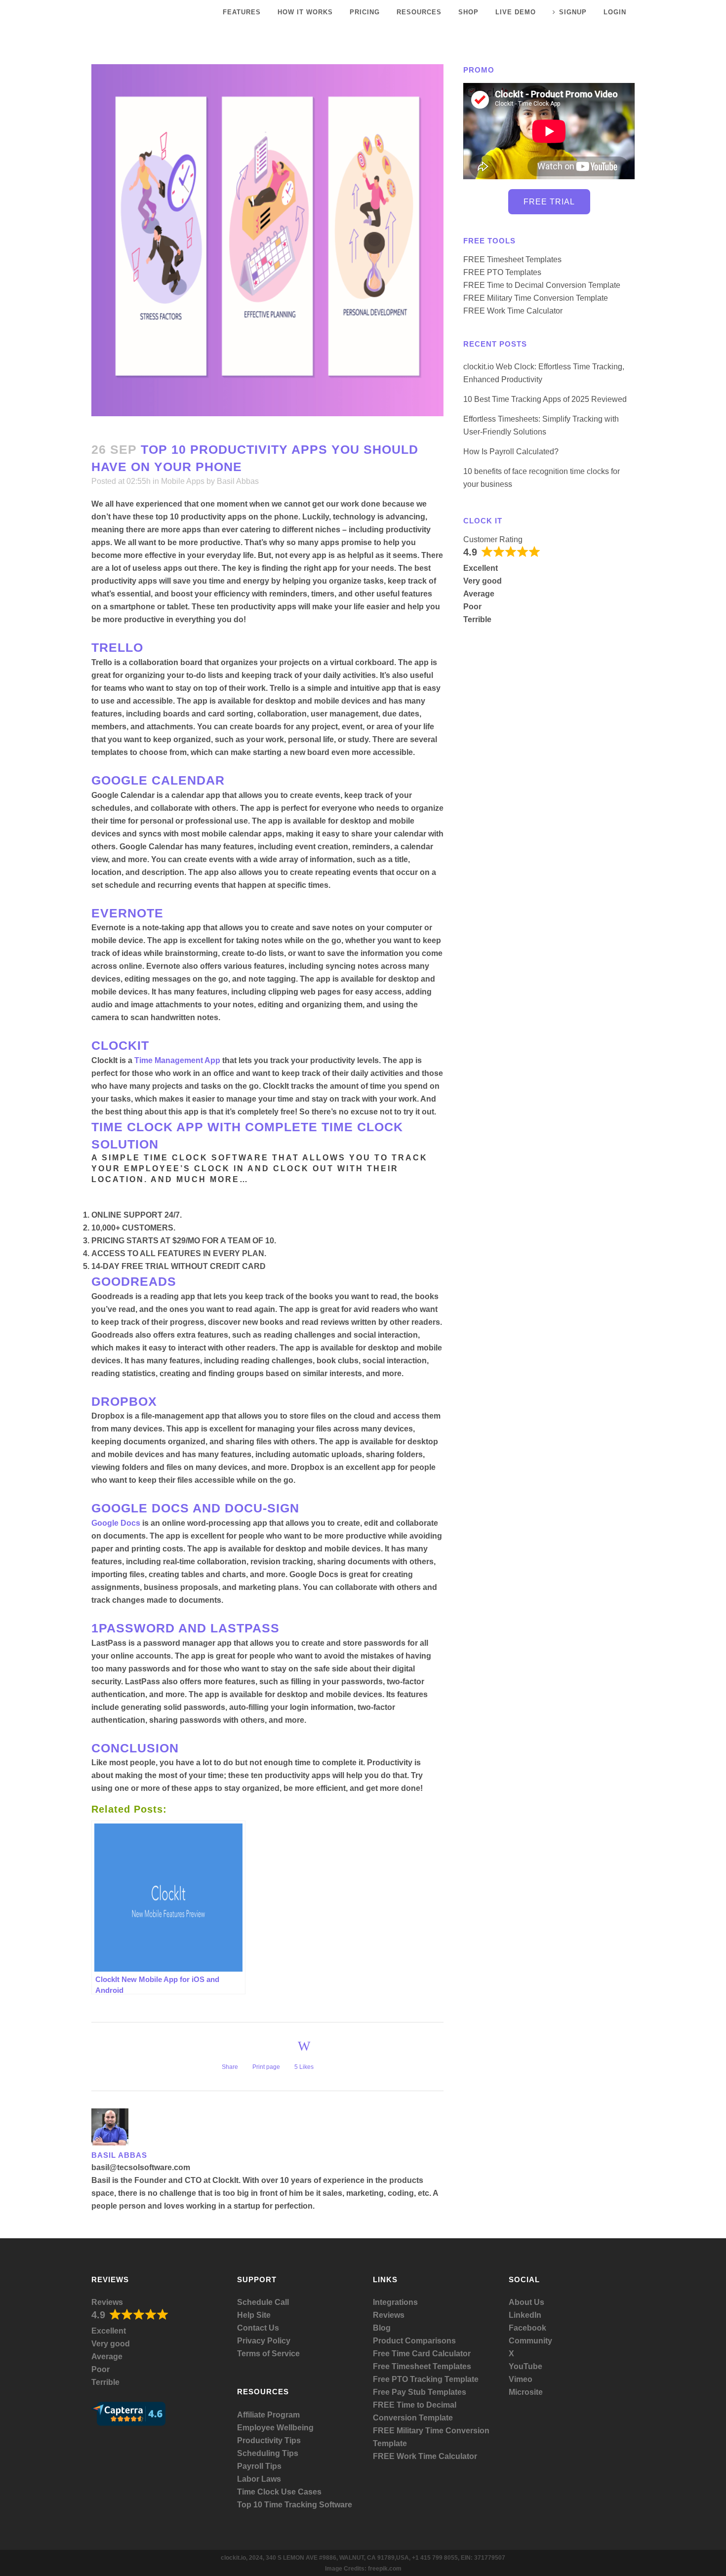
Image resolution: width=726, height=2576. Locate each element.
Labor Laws (259, 2479)
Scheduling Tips (268, 2453)
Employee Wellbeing (275, 2428)
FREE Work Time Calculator (513, 311)
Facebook (527, 2328)
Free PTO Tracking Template (426, 2379)
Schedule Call (263, 2302)
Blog (382, 2328)
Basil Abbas (238, 481)
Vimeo (521, 2379)
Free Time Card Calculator (422, 2354)
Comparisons (430, 2341)
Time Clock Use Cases (279, 2492)
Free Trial (549, 202)
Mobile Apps (183, 481)
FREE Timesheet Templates (512, 259)
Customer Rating (493, 539)
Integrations (395, 2302)
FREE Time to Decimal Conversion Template (542, 285)
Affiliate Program (268, 2415)
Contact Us (258, 2328)
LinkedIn (525, 2315)
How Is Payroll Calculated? (511, 452)
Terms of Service (268, 2354)
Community (530, 2341)
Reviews (107, 2302)
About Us (526, 2302)
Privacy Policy (264, 2341)
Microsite (526, 2392)
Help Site (254, 2315)
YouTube (525, 2366)
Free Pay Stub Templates (420, 2392)
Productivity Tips (269, 2440)
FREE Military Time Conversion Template (536, 298)
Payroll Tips (259, 2466)
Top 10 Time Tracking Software (295, 2505)
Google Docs (116, 1523)
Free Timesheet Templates (422, 2366)
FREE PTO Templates (502, 272)
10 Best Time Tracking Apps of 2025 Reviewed (545, 399)
